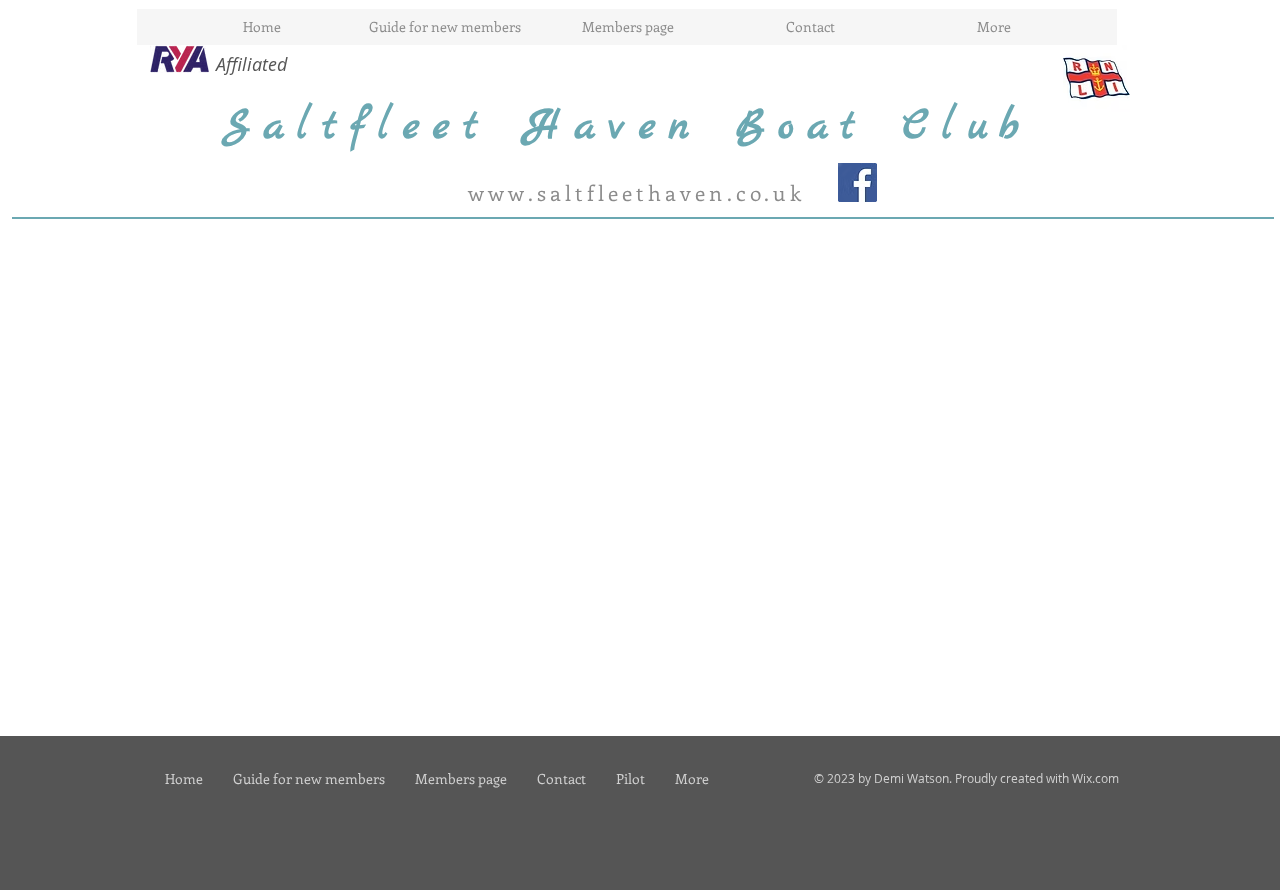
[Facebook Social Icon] (857, 182)
